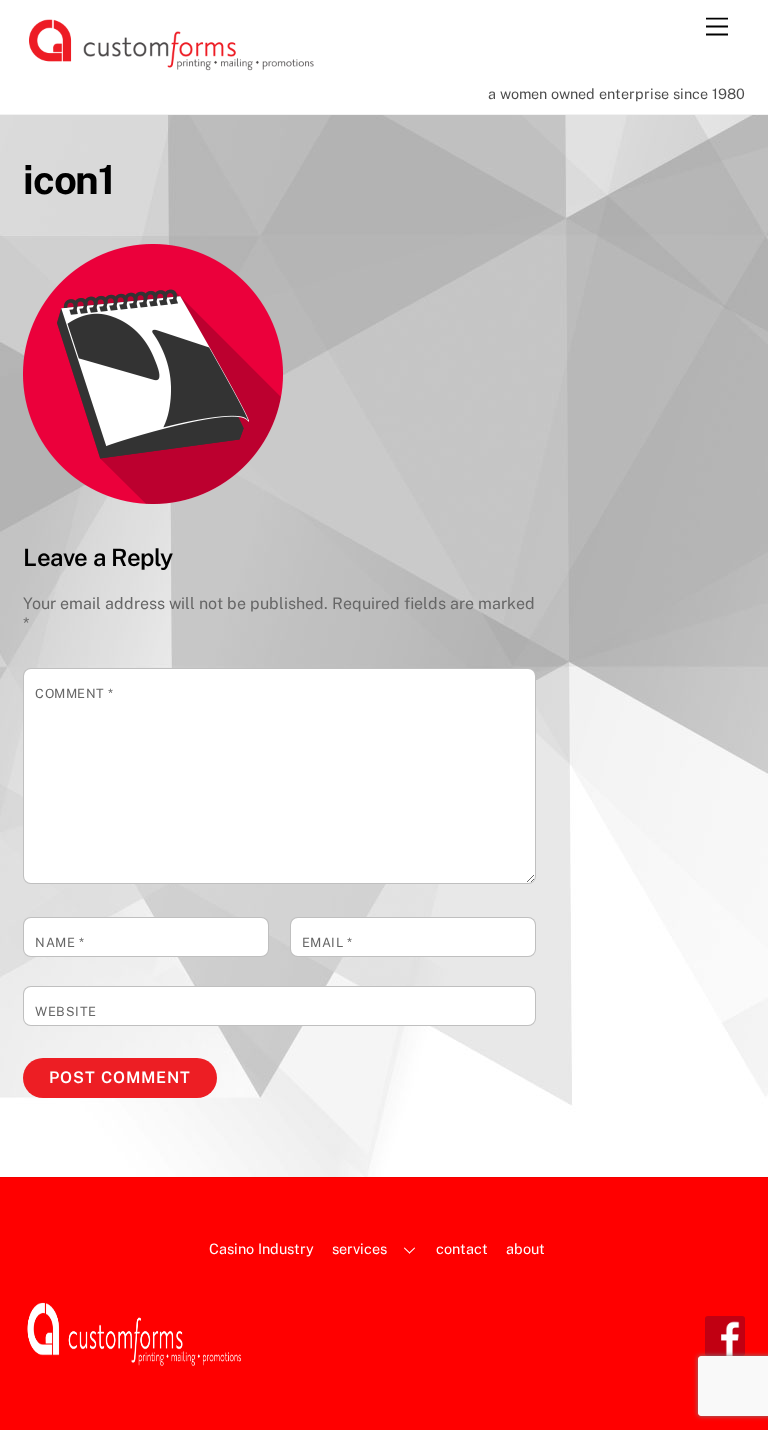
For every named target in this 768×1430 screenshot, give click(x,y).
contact (462, 1248)
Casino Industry (261, 1248)
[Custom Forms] (173, 66)
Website (66, 1011)
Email (327, 942)
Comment (74, 693)
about (525, 1248)
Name (59, 942)
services (359, 1248)
